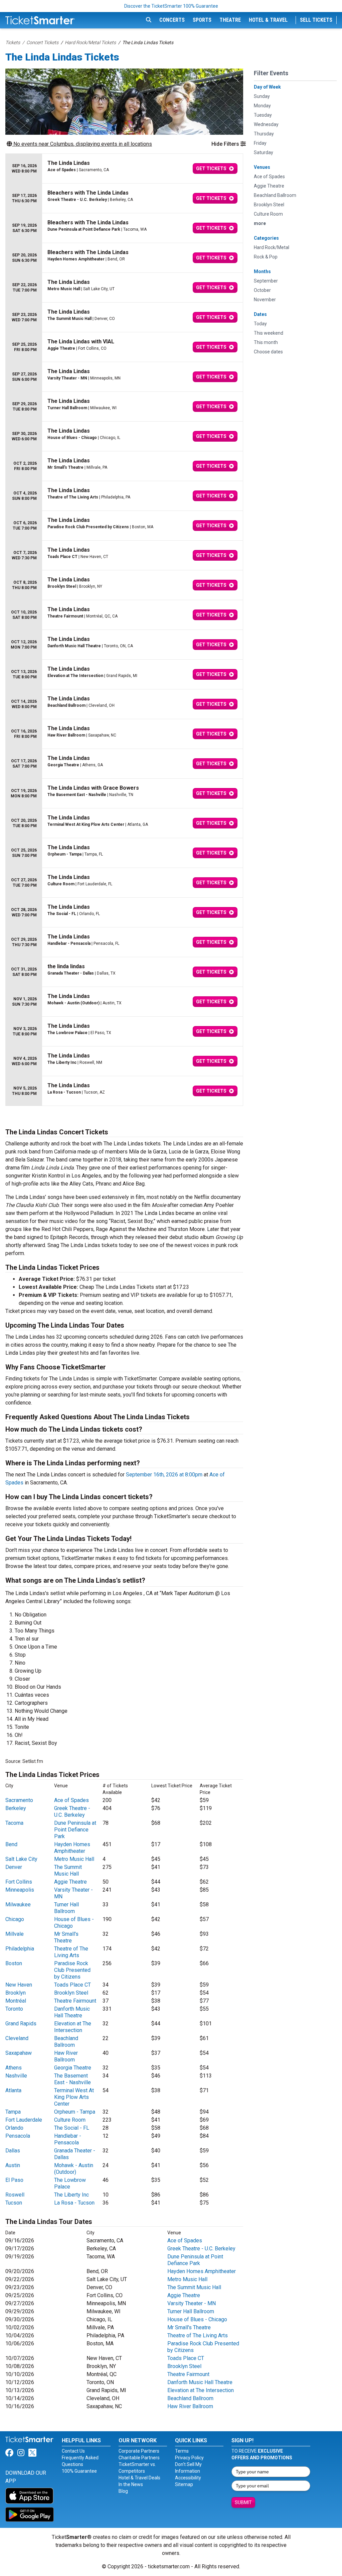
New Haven (19, 1985)
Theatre (230, 20)
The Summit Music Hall (68, 1870)
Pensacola (18, 2136)
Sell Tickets (316, 20)
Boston (14, 1963)
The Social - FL (72, 2128)
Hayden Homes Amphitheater (72, 1848)
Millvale (15, 1934)
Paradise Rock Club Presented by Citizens (72, 1970)
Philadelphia (20, 1949)
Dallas (13, 2151)
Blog (123, 2491)
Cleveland (17, 2038)
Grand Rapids (21, 2024)
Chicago (15, 1919)
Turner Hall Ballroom (66, 1908)
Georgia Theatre (73, 2068)
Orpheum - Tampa (75, 2112)
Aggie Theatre (70, 1882)
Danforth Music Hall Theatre (72, 2012)
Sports (202, 20)
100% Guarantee (79, 2471)
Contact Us (73, 2451)
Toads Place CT (72, 1985)
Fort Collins (19, 1882)
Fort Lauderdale (24, 2120)
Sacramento (19, 1800)
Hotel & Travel (268, 20)
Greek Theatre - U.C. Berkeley (72, 1812)
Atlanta (13, 2090)
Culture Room (70, 2120)
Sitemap (184, 2484)
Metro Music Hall (74, 1859)
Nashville (16, 2076)
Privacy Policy (189, 2458)
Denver (14, 1867)
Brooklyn (16, 1993)
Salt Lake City (21, 1859)
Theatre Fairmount (75, 2001)
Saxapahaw (19, 2053)
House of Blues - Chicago (197, 2319)
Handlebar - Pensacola (68, 2139)
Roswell (15, 2195)
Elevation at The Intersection (73, 2027)
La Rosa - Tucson (74, 2203)
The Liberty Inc (71, 2195)
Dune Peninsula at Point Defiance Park (75, 1830)
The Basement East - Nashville (72, 2079)
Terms (182, 2451)
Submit (243, 2502)
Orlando (14, 2128)
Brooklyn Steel (71, 1993)
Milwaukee (18, 1905)
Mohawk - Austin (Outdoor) (74, 2169)
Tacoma (14, 1823)
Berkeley (16, 1808)
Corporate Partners (139, 2451)
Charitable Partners (139, 2458)
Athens (14, 2068)
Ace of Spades (71, 1800)
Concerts (172, 20)
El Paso (14, 2180)
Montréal (16, 2001)
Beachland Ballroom (66, 2042)
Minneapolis (20, 1890)
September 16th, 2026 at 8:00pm (164, 1475)
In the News (131, 2484)
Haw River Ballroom (66, 2056)
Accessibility (188, 2478)
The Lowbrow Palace (70, 2183)
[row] (124, 169)
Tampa (13, 2112)
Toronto (14, 2009)
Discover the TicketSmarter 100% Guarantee (171, 6)
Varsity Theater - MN (192, 2303)
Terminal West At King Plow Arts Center (74, 2097)
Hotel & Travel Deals (139, 2478)
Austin (13, 2165)
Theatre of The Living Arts (71, 1952)
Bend (11, 1844)
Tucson (14, 2203)
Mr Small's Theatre (66, 1937)
